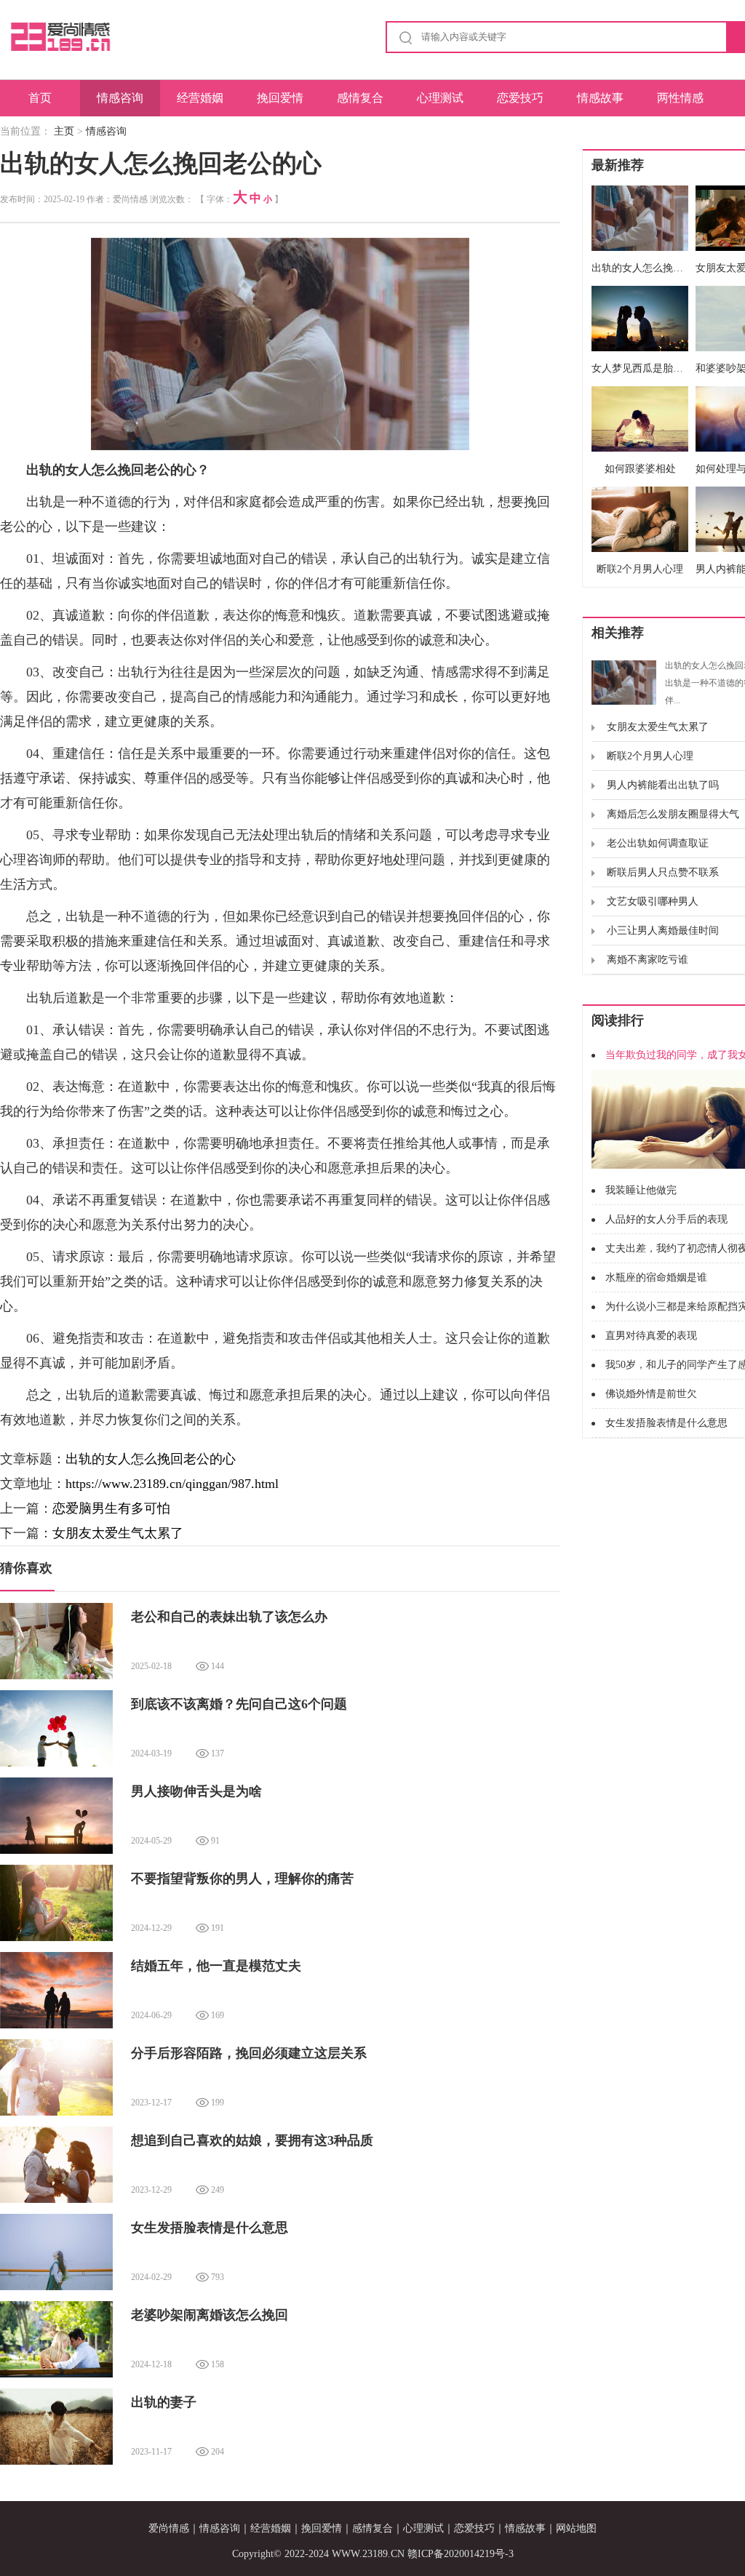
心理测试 (440, 98)
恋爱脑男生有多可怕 (111, 1508)
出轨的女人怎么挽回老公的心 (151, 1459)
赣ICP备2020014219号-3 (461, 2554)
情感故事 (600, 98)
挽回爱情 (280, 98)
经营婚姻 (200, 98)
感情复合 (360, 98)
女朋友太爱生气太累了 (118, 1533)
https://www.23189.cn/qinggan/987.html (172, 1484)
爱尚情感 (169, 2528)
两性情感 (680, 98)
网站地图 (576, 2528)
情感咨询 (120, 98)
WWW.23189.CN (368, 2554)
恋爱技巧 (520, 98)
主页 (64, 131)
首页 (40, 98)
